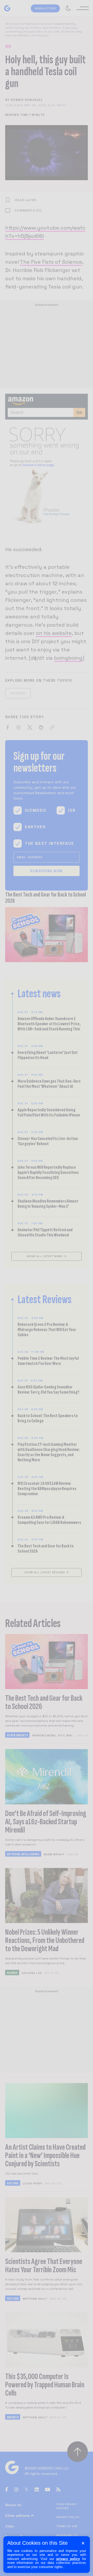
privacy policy (68, 2559)
